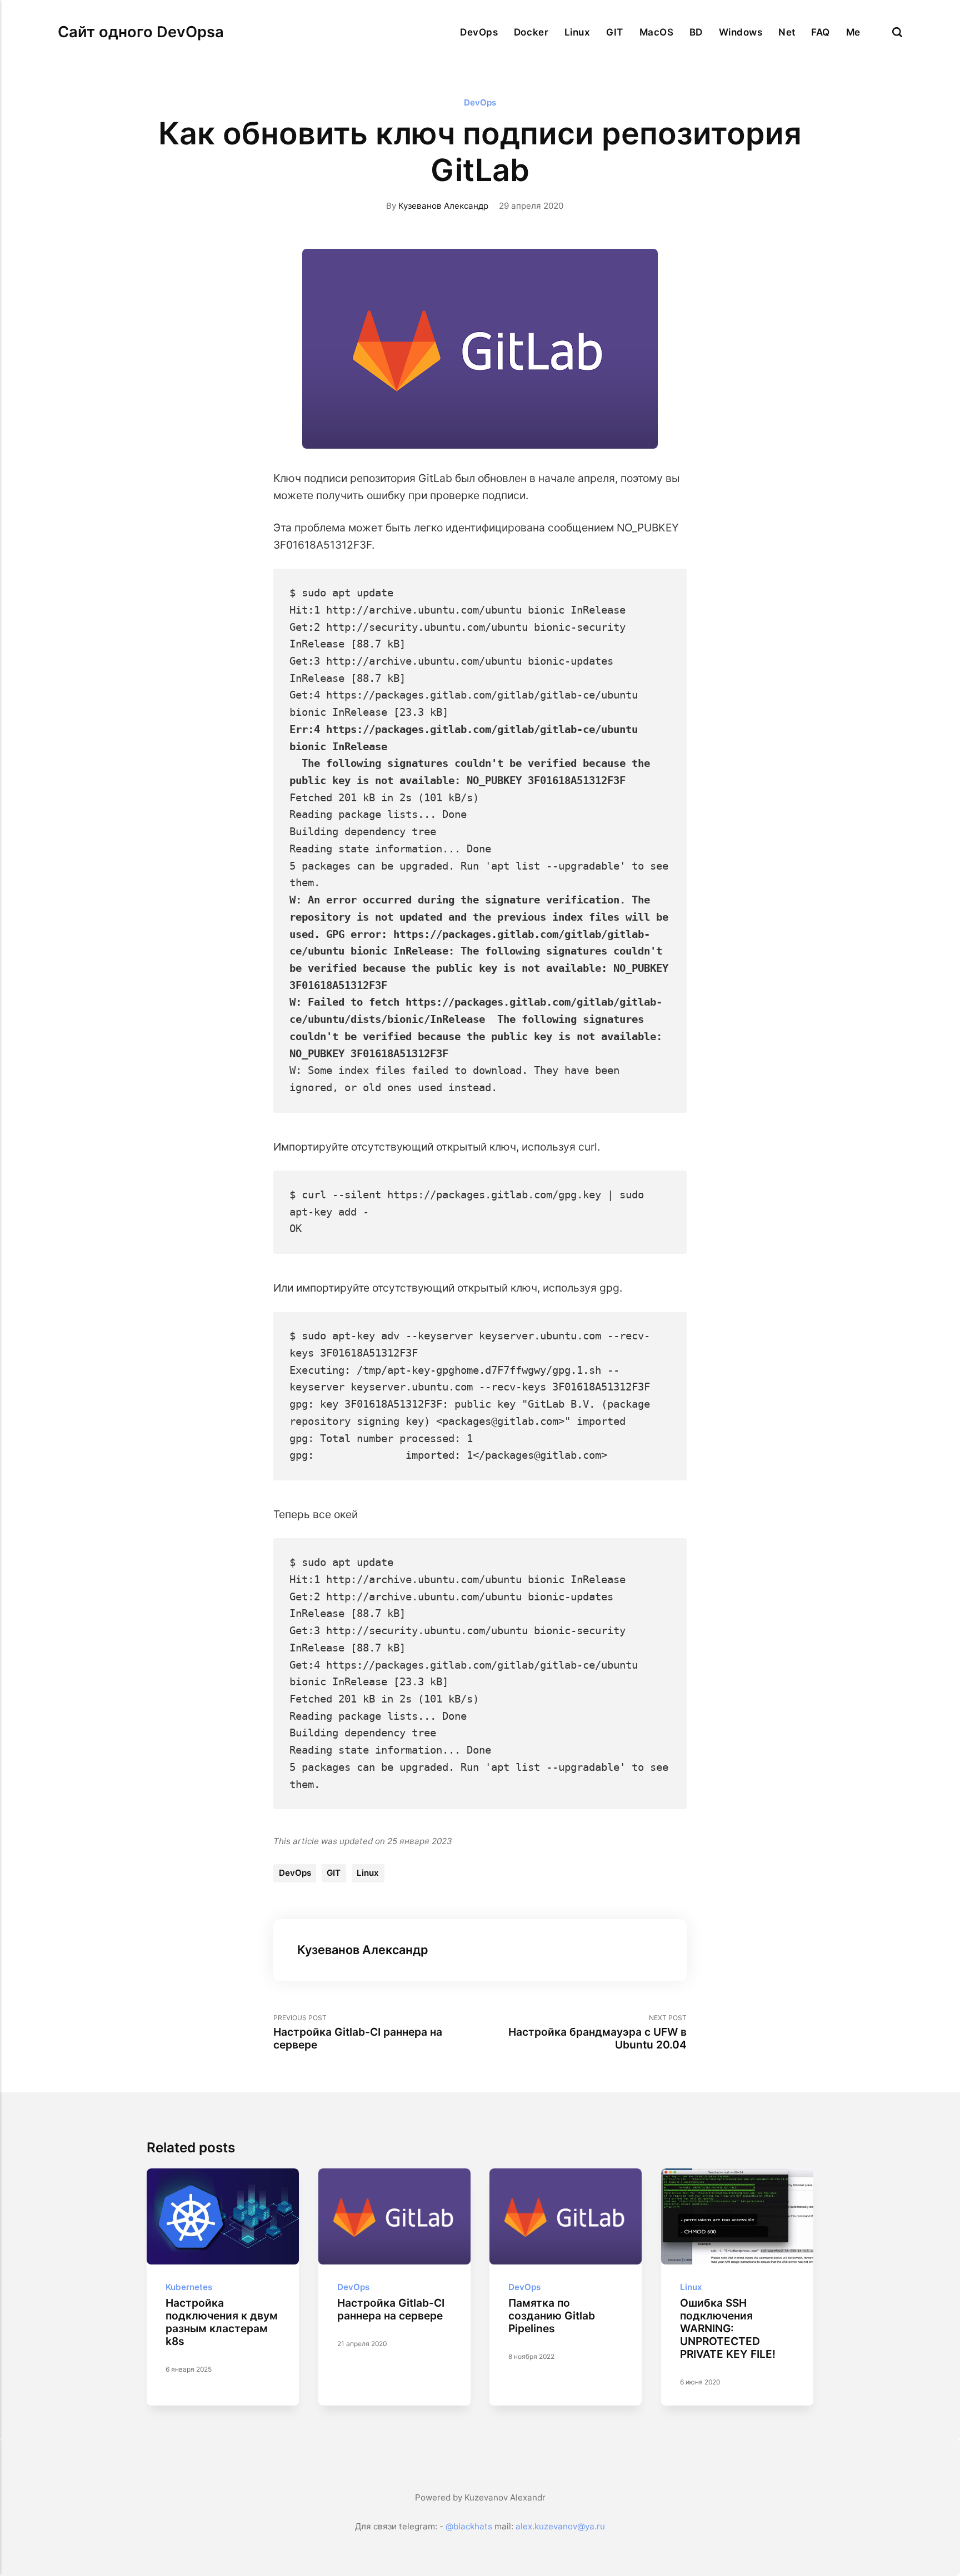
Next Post (597, 2032)
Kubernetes (189, 2287)
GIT (615, 32)
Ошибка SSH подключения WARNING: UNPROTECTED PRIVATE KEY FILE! (728, 2328)
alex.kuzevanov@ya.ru (560, 2526)
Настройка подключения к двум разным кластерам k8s (222, 2322)
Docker (531, 32)
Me (853, 32)
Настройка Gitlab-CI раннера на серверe (390, 2309)
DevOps (479, 32)
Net (787, 32)
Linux (577, 32)
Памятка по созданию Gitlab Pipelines (552, 2316)
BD (696, 32)
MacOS (657, 32)
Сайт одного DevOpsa (141, 32)
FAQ (821, 32)
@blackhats (469, 2526)
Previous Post (358, 2032)
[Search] (897, 32)
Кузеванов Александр (443, 206)
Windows (741, 32)
